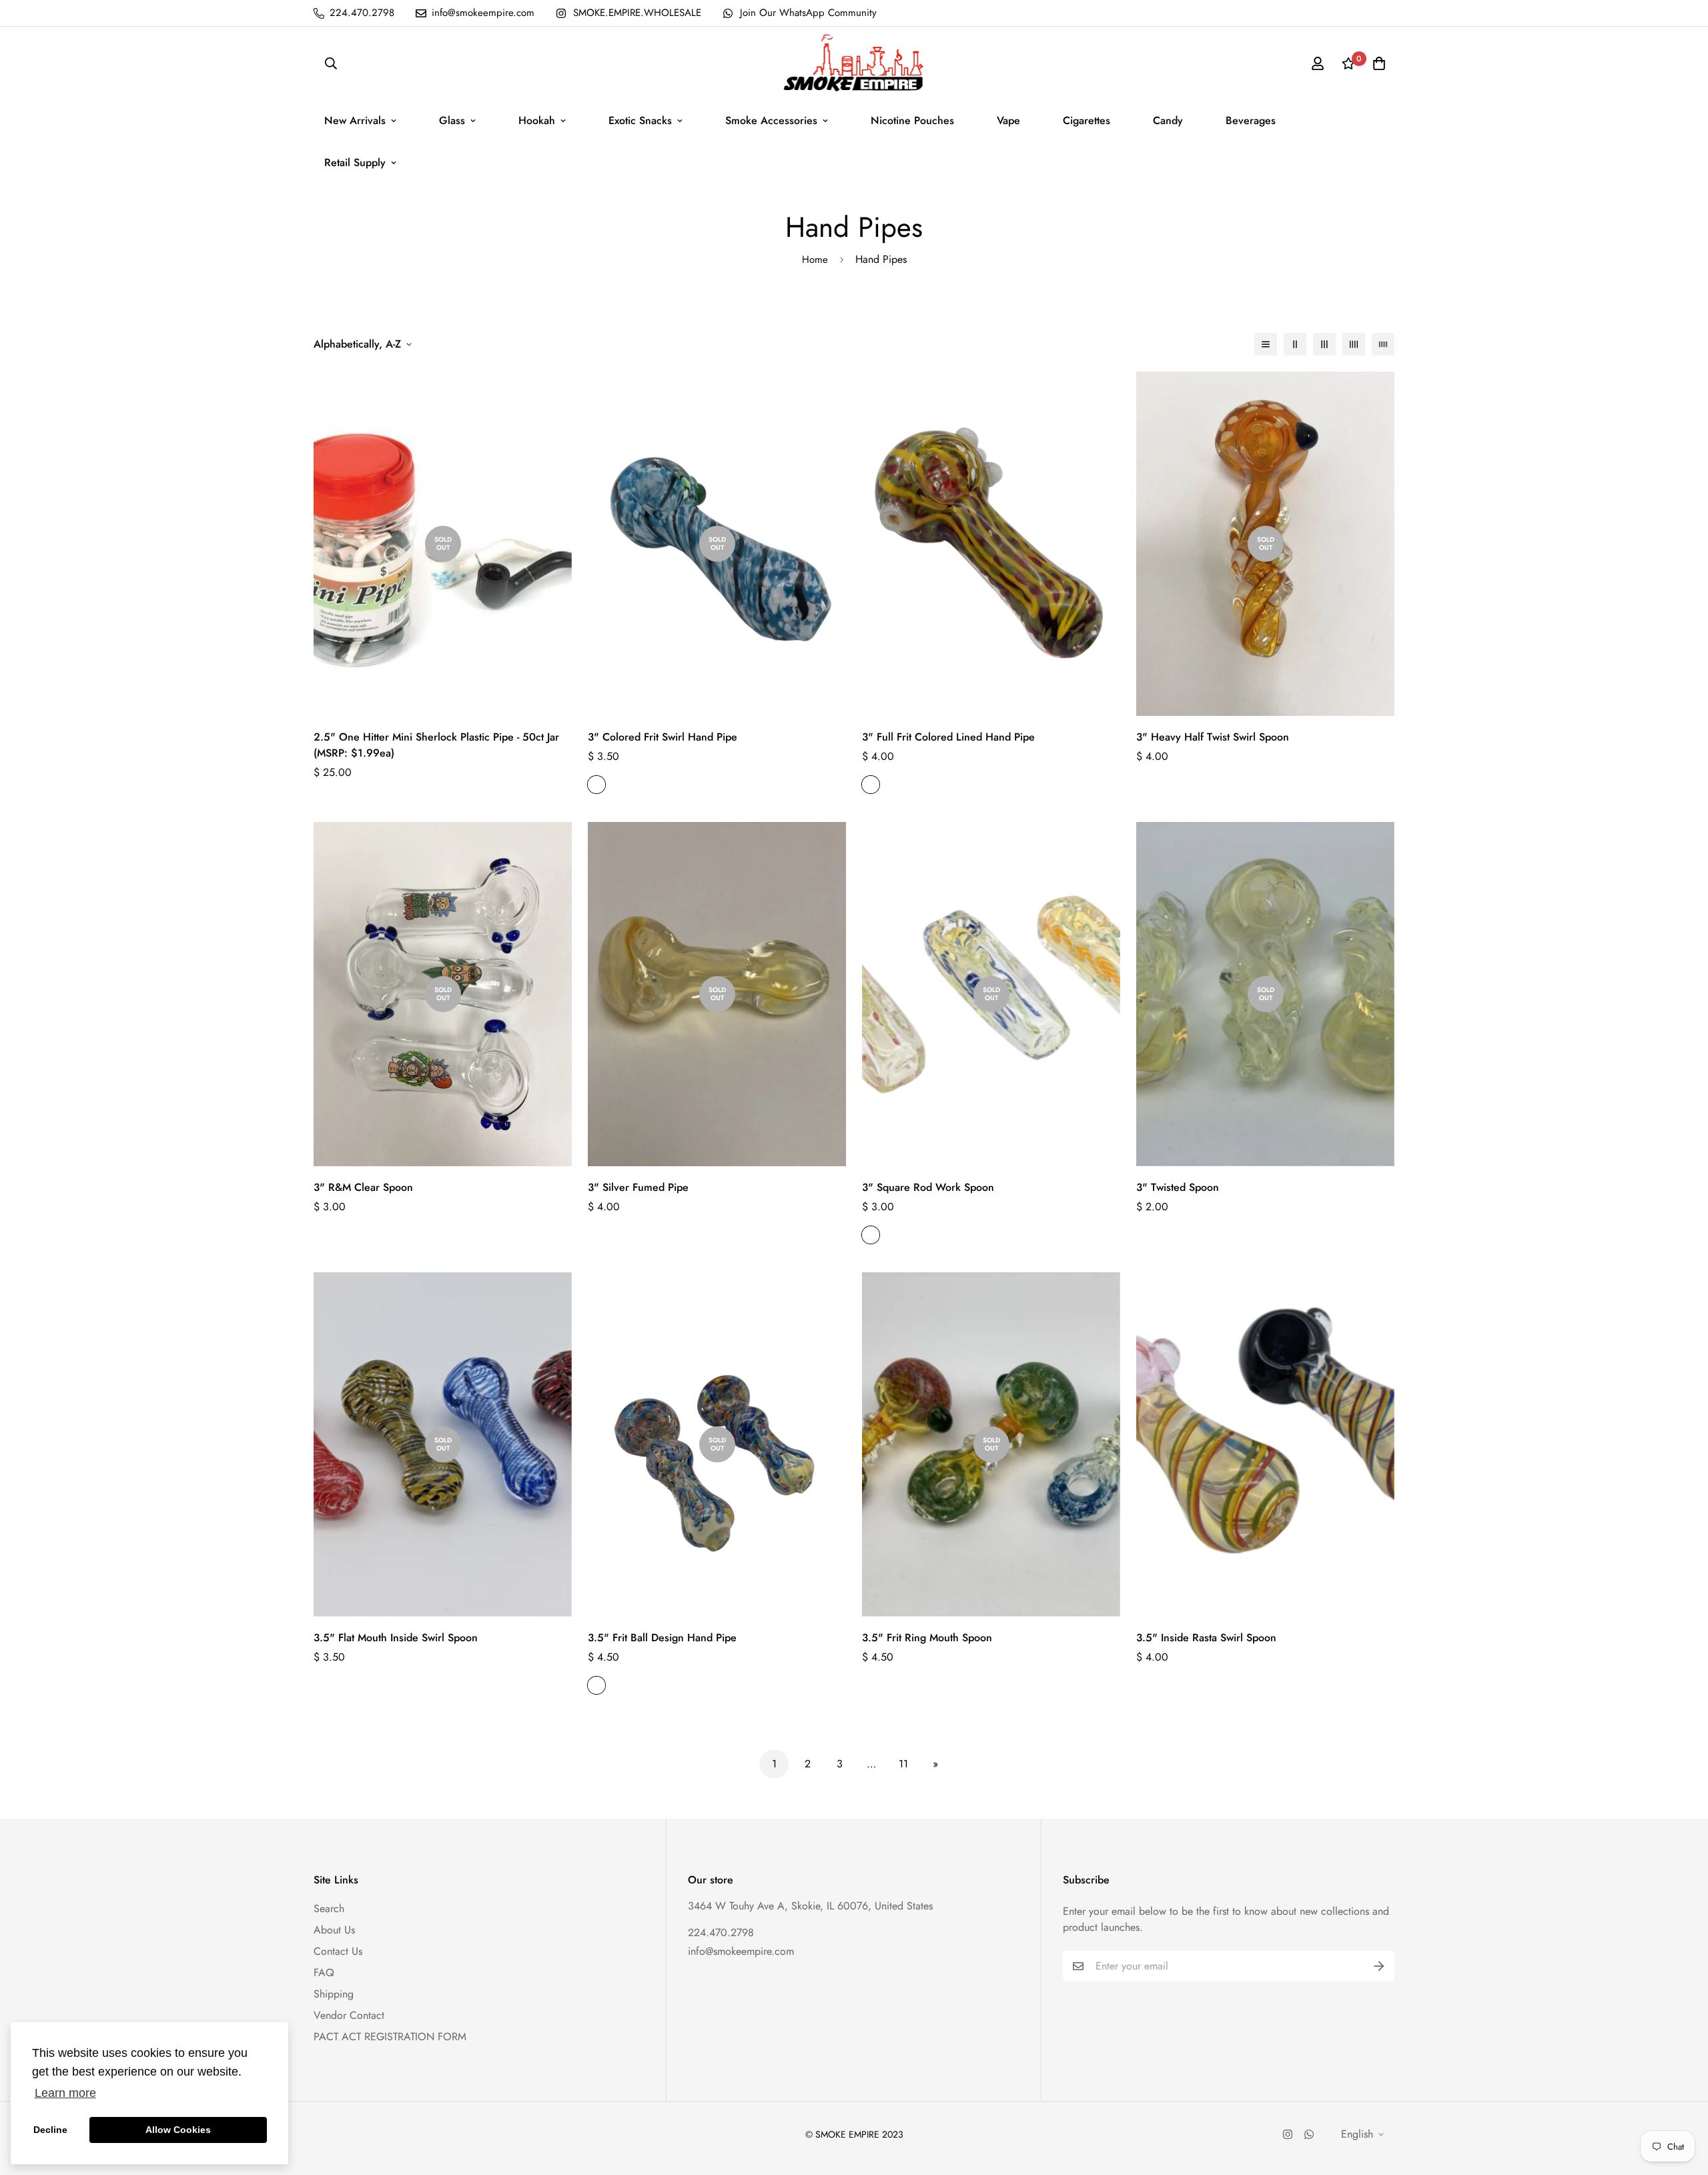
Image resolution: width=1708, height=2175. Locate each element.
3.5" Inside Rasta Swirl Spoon (1206, 1638)
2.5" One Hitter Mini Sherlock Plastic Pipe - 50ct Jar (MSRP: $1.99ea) (436, 745)
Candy (1168, 120)
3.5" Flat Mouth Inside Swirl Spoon (396, 1638)
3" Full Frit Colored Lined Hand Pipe (948, 737)
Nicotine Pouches (912, 120)
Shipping (334, 1994)
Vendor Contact (349, 2015)
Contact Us (338, 1951)
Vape (1008, 120)
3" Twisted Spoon (1178, 1187)
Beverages (1251, 120)
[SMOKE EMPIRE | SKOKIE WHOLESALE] (854, 63)
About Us (334, 1930)
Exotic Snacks (640, 120)
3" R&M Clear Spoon (363, 1187)
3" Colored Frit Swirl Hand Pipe (663, 737)
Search (329, 1908)
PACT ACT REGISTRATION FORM (390, 2037)
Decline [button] (50, 2130)
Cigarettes (1087, 120)
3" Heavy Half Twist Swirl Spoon (1213, 737)
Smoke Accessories (771, 120)
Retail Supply (355, 162)
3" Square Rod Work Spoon (928, 1187)
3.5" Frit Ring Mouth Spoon (927, 1638)
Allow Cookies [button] (178, 2130)
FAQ (324, 1973)
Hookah (537, 120)
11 (903, 1764)
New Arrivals (355, 120)
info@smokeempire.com (741, 1951)
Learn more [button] (65, 2093)
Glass (452, 120)
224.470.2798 (721, 1932)
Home (815, 260)
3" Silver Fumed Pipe (638, 1187)
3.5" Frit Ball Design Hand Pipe (662, 1638)
